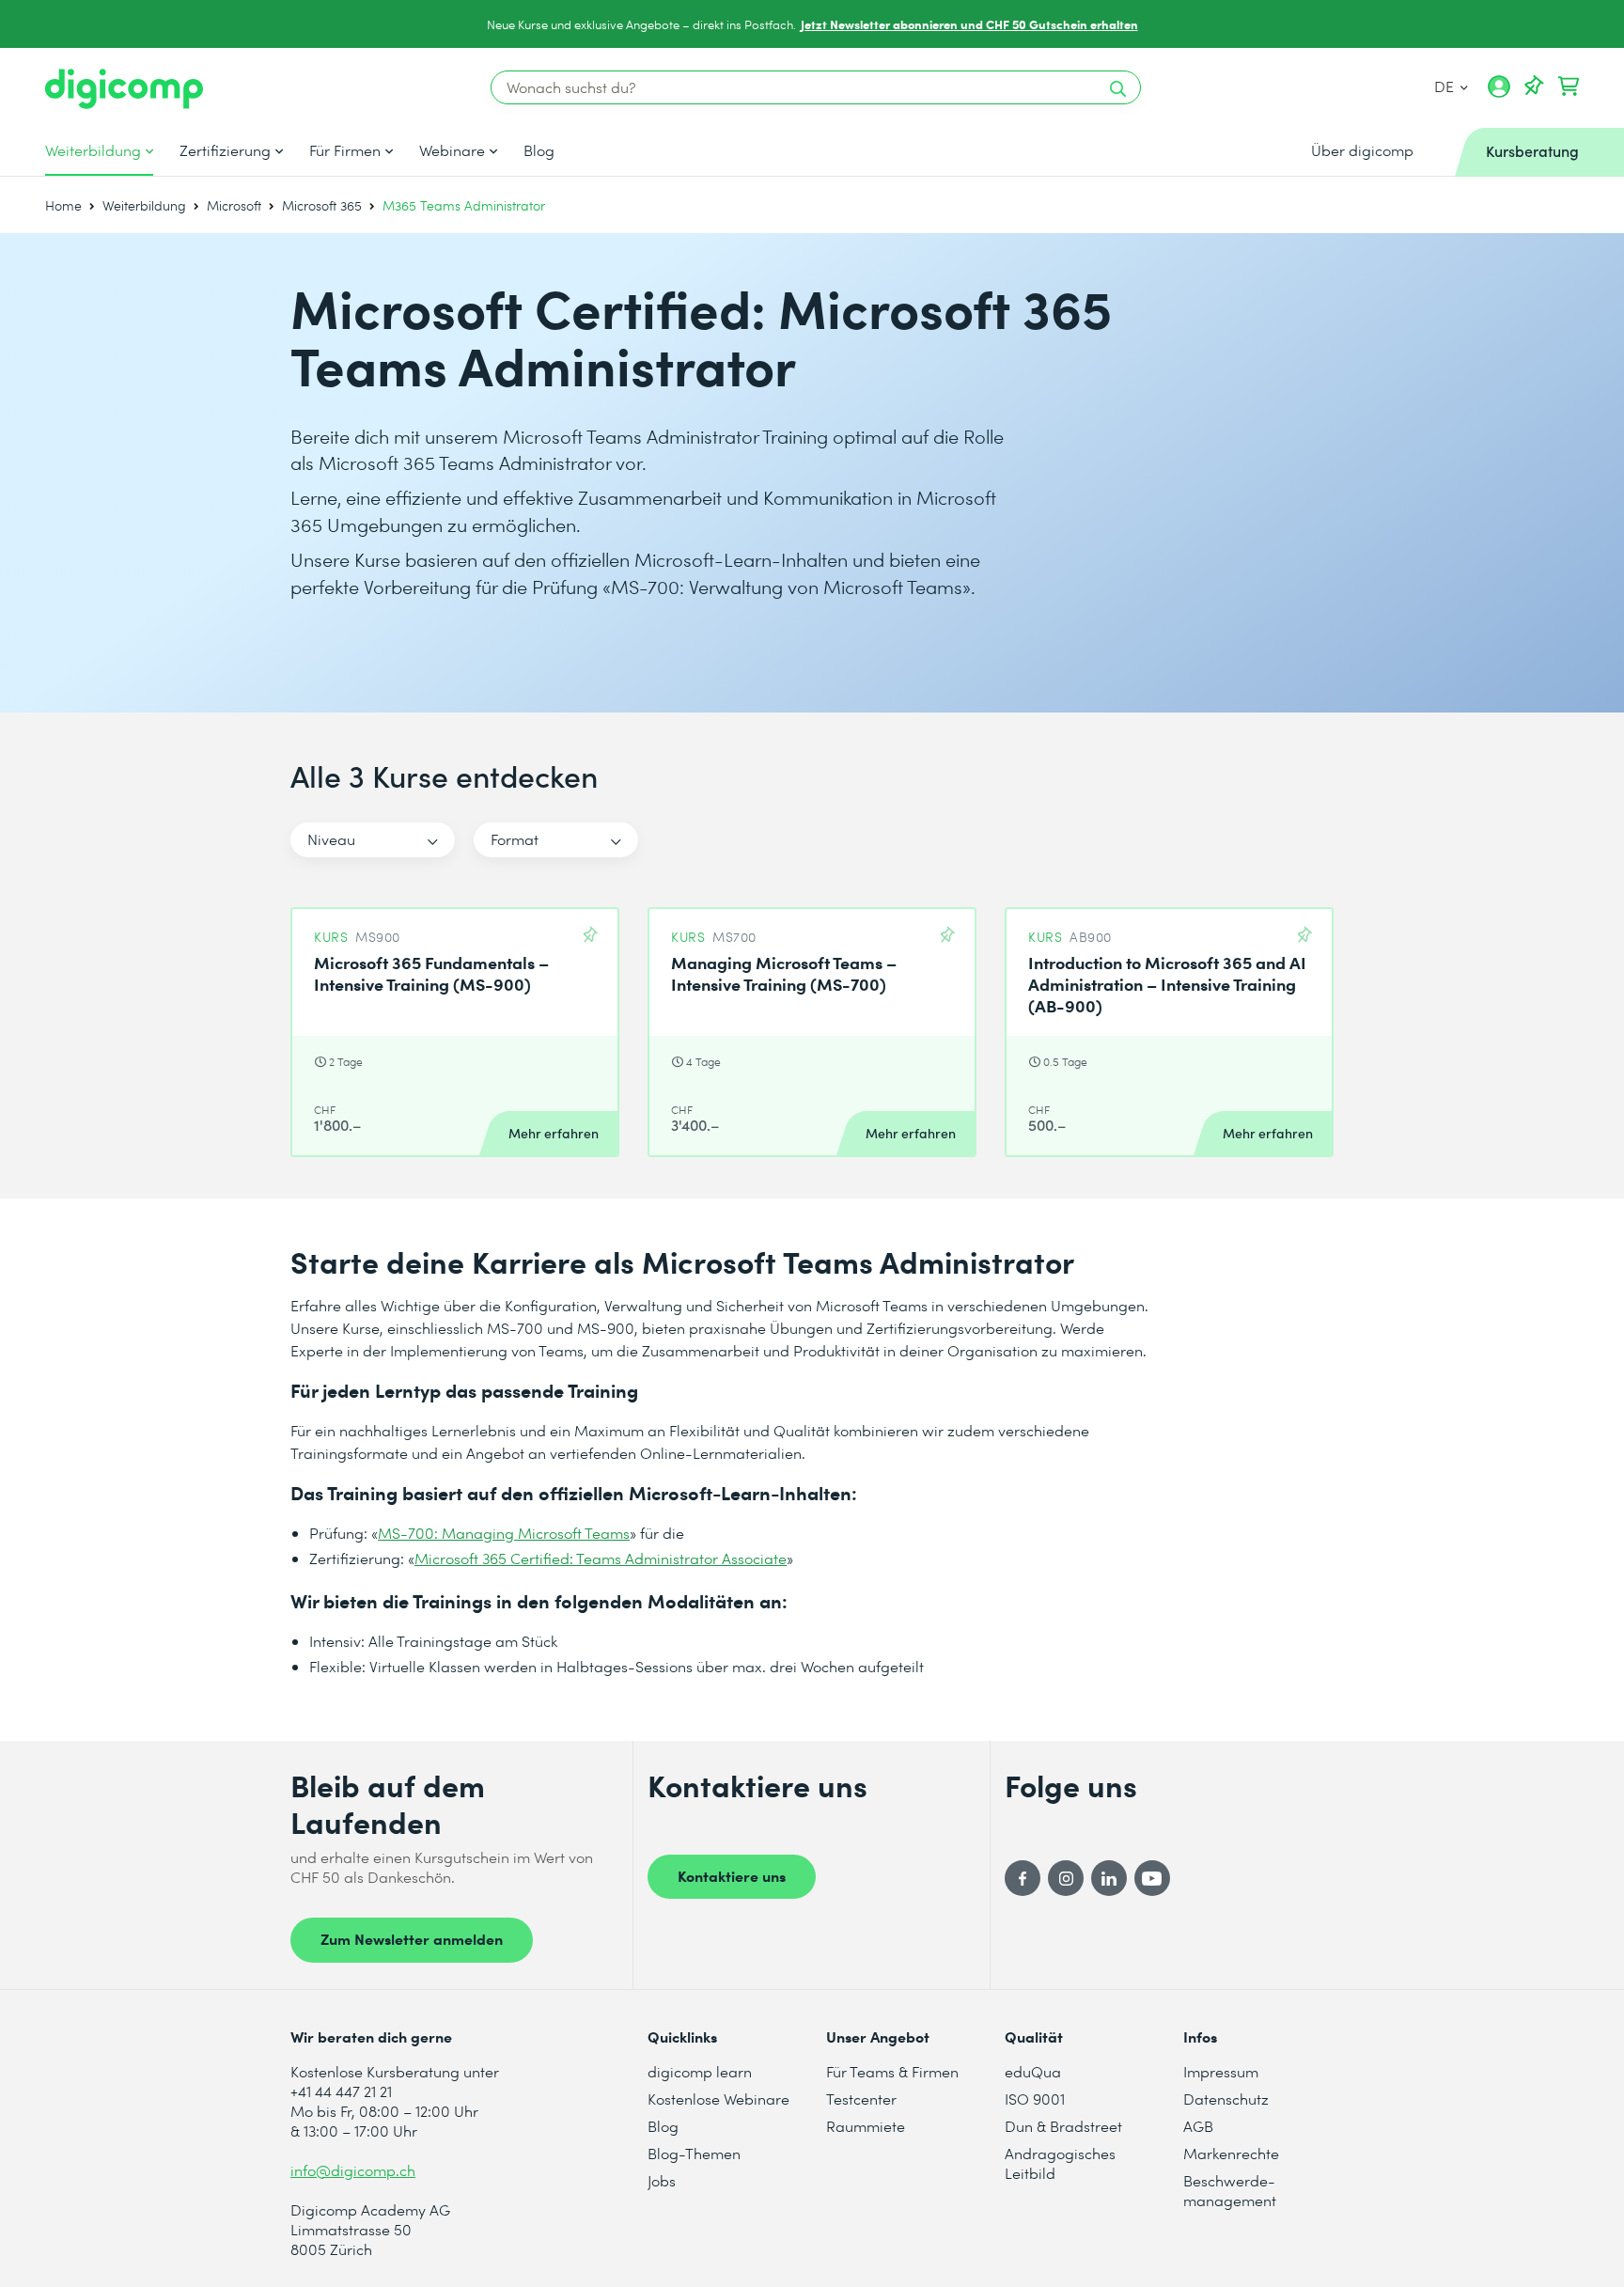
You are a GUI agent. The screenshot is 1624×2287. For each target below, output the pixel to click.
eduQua (1033, 2071)
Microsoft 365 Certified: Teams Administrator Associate (601, 1558)
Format (515, 839)
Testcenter (861, 2099)
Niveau (331, 839)
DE (1446, 86)
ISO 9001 (1035, 2099)
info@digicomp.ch (353, 2170)
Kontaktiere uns (732, 1875)
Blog (539, 150)
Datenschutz (1226, 2099)
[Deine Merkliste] (1534, 86)
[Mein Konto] (1499, 93)
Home (63, 205)
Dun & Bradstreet (1063, 2126)
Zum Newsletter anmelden (412, 1938)
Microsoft (234, 205)
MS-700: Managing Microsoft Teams (504, 1533)
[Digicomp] (124, 89)
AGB (1198, 2126)
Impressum (1221, 2071)
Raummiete (866, 2126)
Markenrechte (1231, 2153)
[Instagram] (1066, 1878)
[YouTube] (1152, 1878)
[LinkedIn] (1109, 1878)
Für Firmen (345, 150)
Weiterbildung (93, 150)
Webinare (452, 150)
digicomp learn (700, 2071)
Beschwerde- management (1230, 2190)
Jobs (662, 2180)
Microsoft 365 (322, 205)
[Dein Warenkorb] (1569, 86)
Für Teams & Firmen (892, 2071)
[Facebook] (1023, 1878)
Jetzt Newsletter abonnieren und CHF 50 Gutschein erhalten (969, 24)
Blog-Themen (694, 2153)
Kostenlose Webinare (718, 2099)
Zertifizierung (225, 150)
